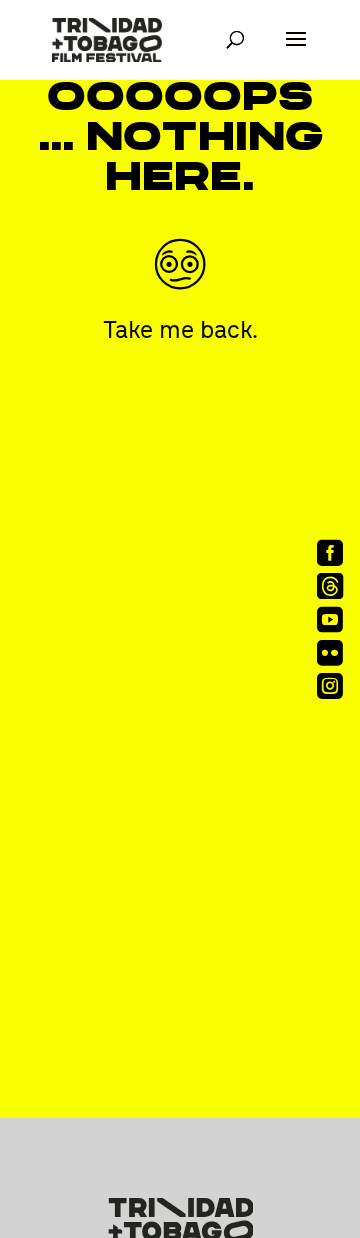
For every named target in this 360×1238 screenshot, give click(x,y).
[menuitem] (327, 552)
